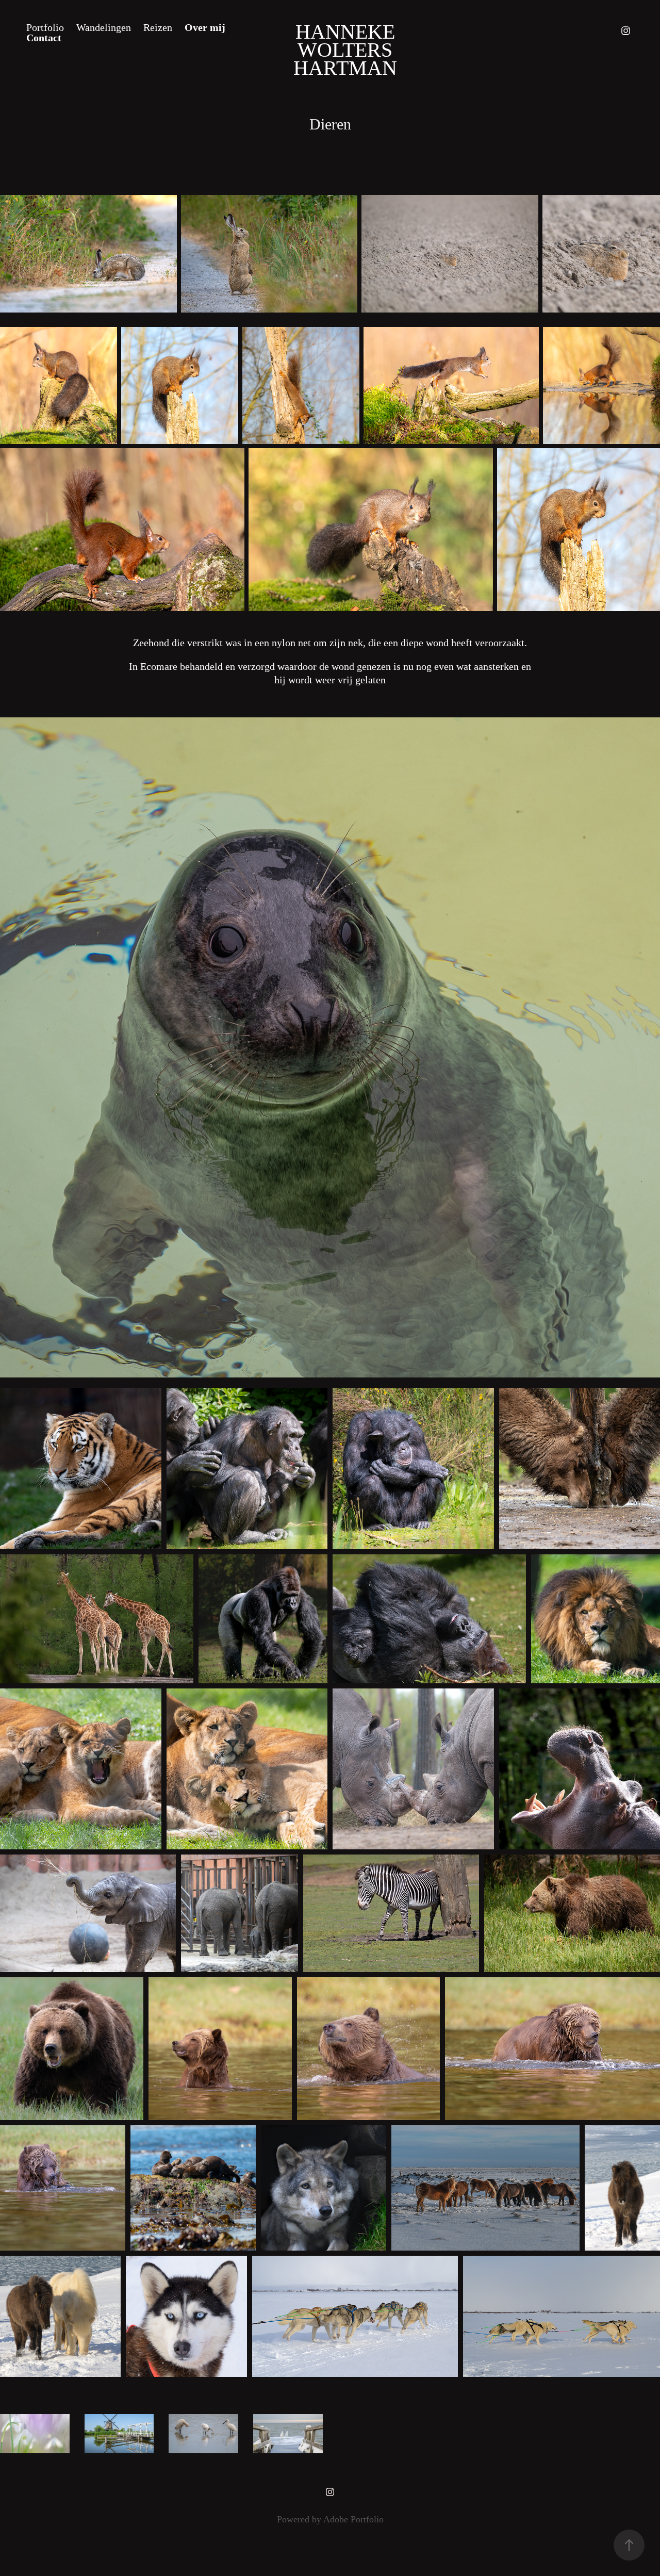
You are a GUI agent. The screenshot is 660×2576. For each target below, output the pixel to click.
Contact (44, 38)
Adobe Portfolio (353, 2519)
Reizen (158, 27)
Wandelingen (104, 27)
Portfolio (45, 27)
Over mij (205, 27)
